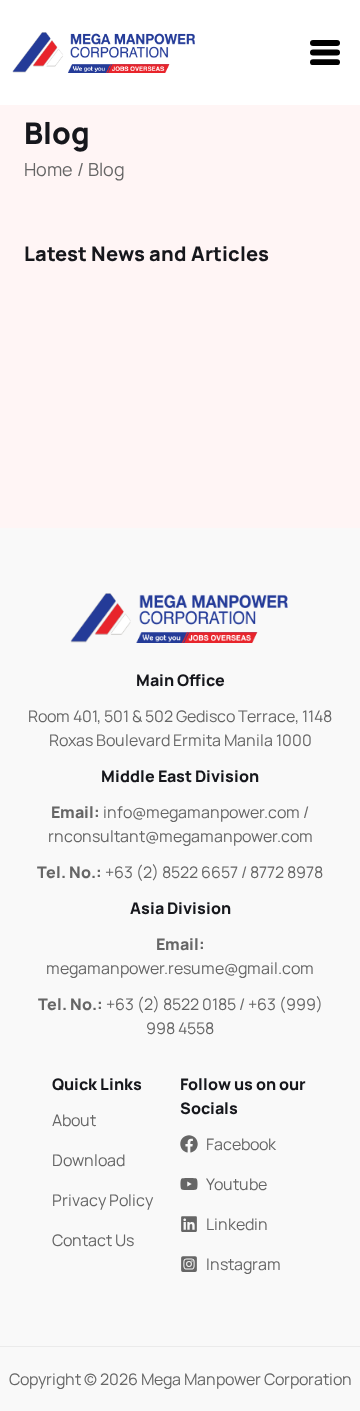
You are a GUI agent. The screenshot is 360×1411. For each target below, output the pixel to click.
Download (88, 1160)
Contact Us (93, 1240)
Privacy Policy (102, 1200)
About (74, 1120)
